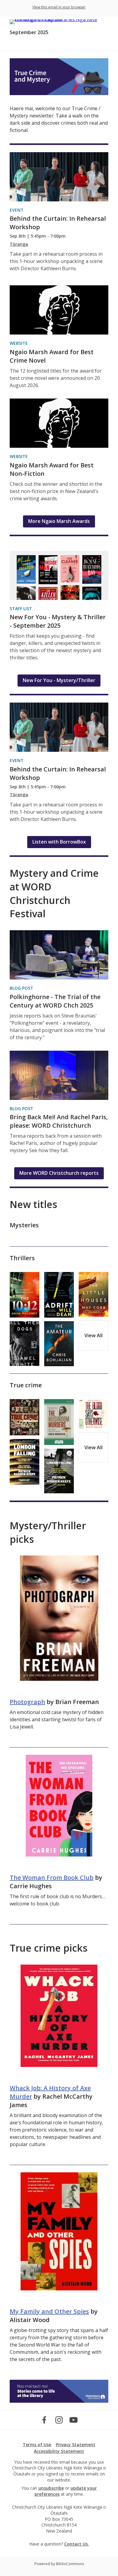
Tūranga (19, 244)
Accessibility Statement (59, 2451)
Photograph (27, 1702)
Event (17, 210)
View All (93, 1335)
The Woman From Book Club (52, 1878)
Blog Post (21, 988)
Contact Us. (77, 2544)
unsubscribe (51, 2488)
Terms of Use (37, 2445)
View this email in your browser (59, 7)
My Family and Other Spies (49, 2311)
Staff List (21, 609)
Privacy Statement (76, 2445)
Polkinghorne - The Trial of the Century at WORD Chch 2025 (55, 1001)
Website (19, 343)
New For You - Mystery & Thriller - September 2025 (58, 621)
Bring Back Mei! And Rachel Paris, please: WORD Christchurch (59, 1121)
